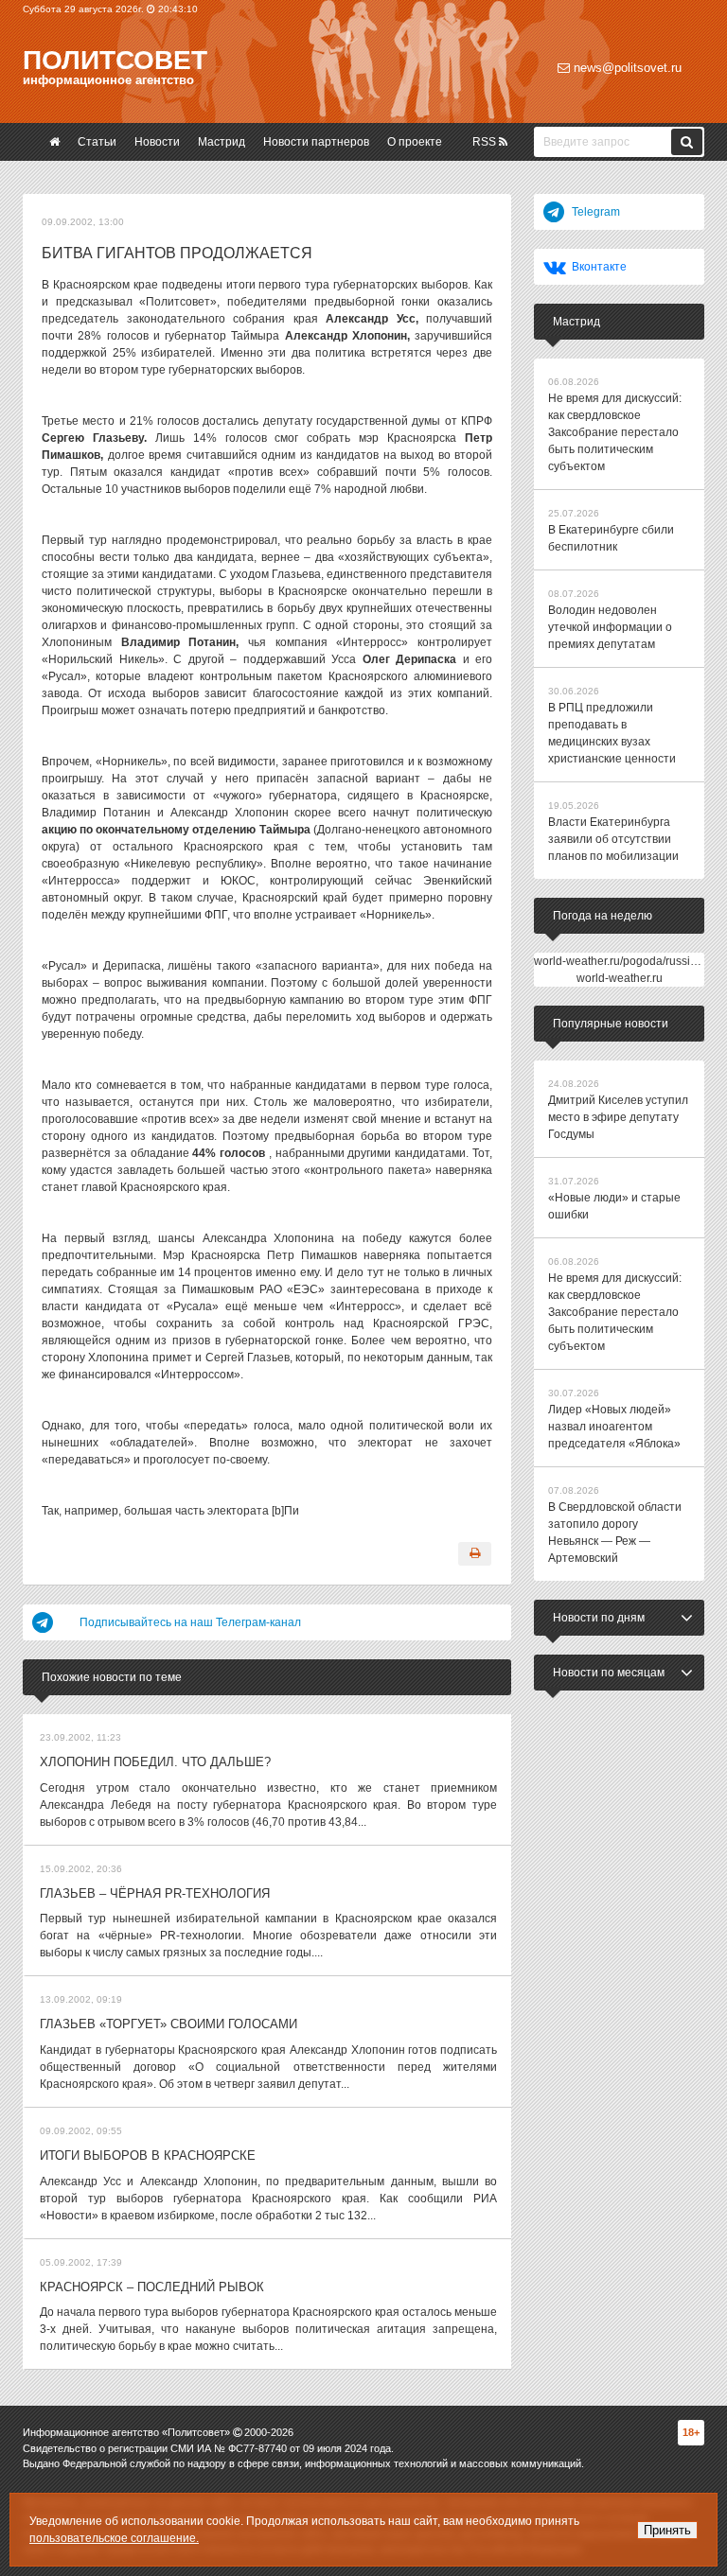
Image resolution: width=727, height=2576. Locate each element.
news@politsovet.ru (626, 68)
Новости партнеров (316, 142)
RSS (486, 142)
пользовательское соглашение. (114, 2538)
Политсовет (115, 60)
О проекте (415, 142)
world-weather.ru (620, 978)
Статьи (97, 142)
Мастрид (222, 142)
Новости (157, 142)
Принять (667, 2530)
